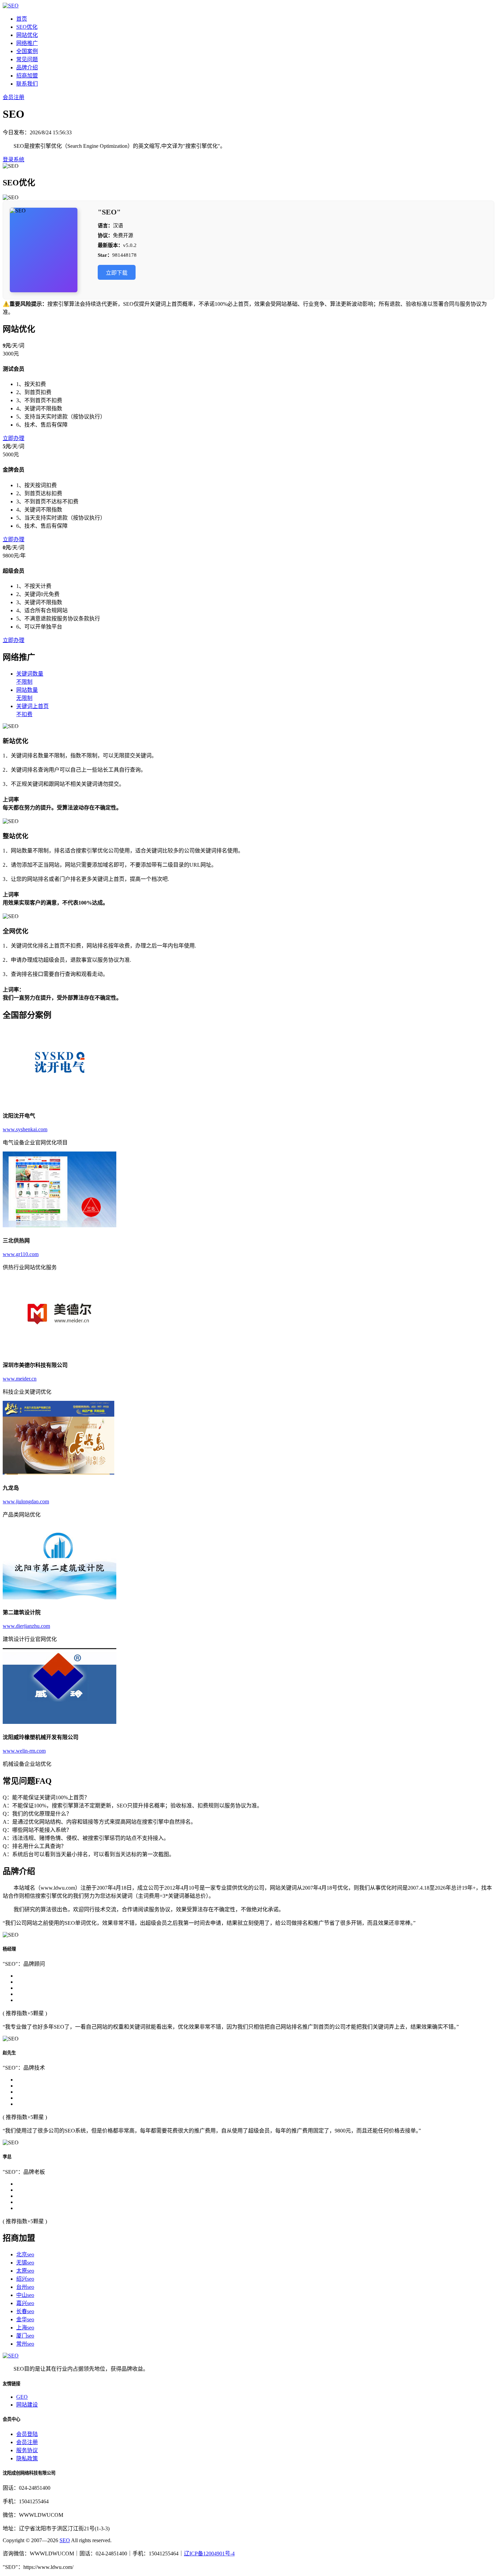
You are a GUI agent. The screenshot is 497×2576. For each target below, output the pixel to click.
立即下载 (117, 273)
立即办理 (14, 438)
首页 (22, 19)
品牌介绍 (27, 67)
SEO (65, 2540)
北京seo (25, 2254)
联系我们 (27, 84)
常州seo (25, 2344)
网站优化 (27, 35)
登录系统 (14, 159)
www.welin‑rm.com (24, 1751)
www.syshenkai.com (25, 1129)
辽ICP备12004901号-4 (209, 2554)
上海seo (25, 2328)
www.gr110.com (21, 1254)
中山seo (25, 2295)
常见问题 (27, 59)
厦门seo (25, 2336)
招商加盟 (27, 76)
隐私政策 (27, 2458)
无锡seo (25, 2263)
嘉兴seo (25, 2303)
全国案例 (27, 51)
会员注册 (14, 97)
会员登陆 (27, 2434)
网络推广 (27, 43)
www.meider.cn (20, 1379)
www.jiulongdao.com (26, 1501)
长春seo (25, 2311)
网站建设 (27, 2405)
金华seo (25, 2319)
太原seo (25, 2271)
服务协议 (27, 2450)
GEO (22, 2397)
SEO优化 (27, 27)
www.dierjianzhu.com (26, 1626)
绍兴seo (25, 2279)
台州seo (25, 2287)
